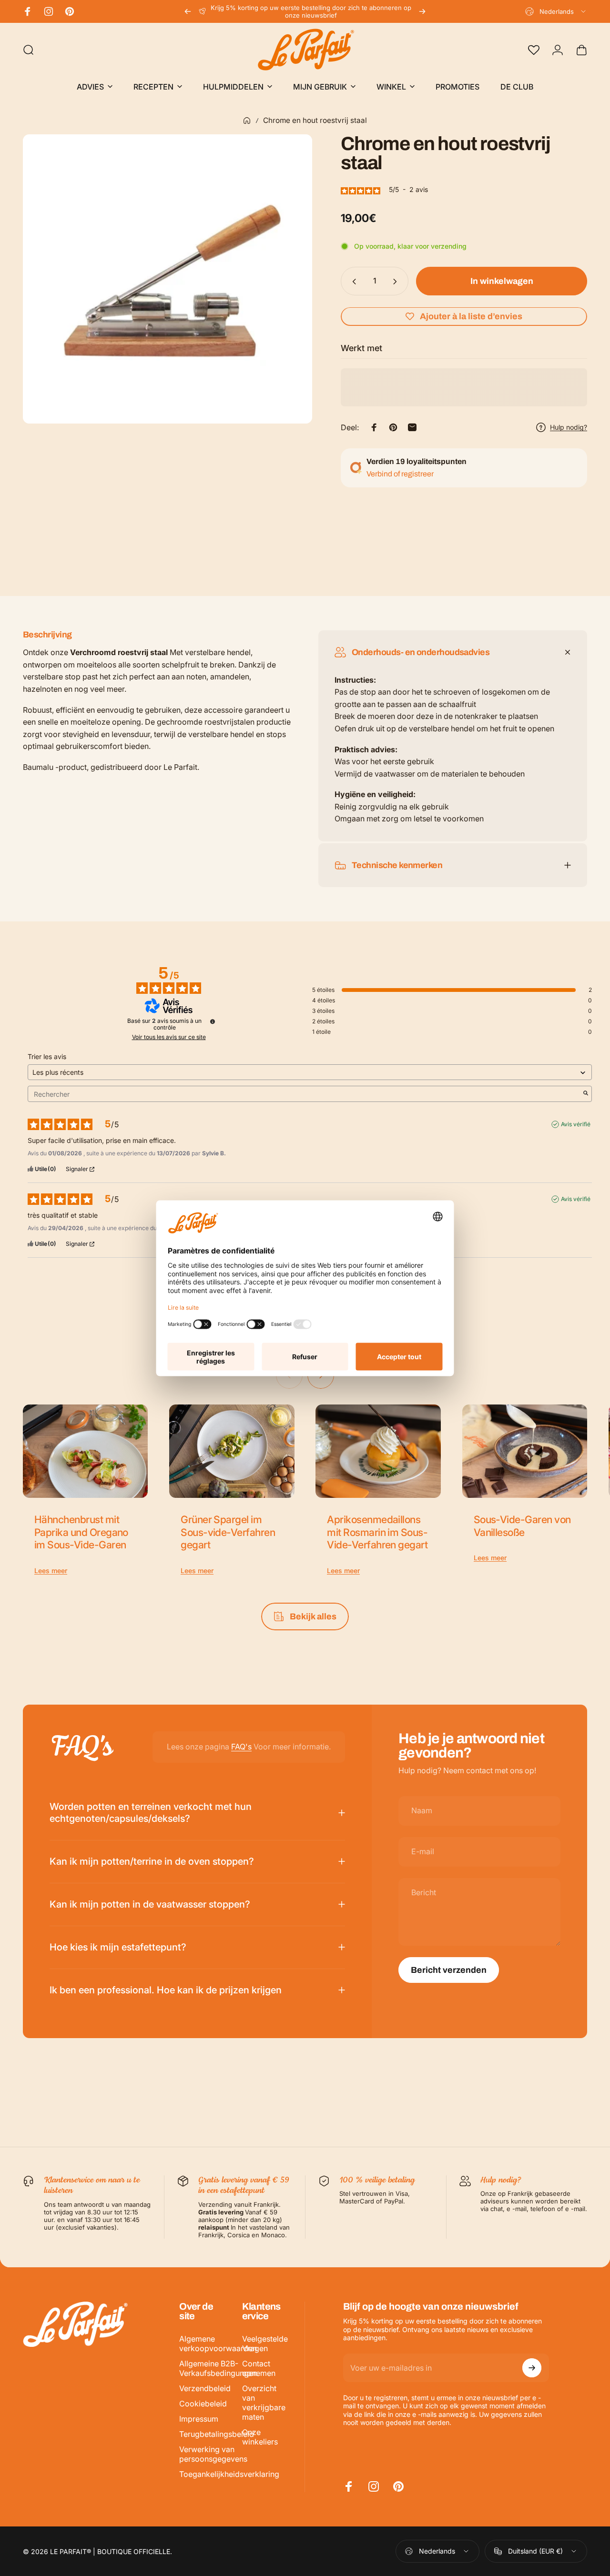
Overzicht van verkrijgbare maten (264, 2403)
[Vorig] (188, 11)
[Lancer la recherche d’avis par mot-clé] (586, 1094)
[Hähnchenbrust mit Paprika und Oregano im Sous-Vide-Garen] (85, 1451)
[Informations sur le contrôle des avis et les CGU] (213, 1021)
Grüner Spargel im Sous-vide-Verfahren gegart (228, 1532)
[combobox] (556, 11)
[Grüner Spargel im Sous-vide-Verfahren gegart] (232, 1451)
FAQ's (241, 1747)
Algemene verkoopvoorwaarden (218, 2344)
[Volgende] (422, 11)
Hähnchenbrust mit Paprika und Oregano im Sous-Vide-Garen (81, 1532)
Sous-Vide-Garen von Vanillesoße (522, 1526)
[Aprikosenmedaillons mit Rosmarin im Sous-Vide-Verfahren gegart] (378, 1451)
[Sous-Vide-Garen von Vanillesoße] (525, 1451)
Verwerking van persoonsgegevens (213, 2454)
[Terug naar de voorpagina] (247, 121)
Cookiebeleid (203, 2404)
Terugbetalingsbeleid (217, 2434)
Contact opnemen (259, 2368)
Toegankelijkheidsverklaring (229, 2474)
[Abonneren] (532, 2368)
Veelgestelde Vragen (265, 2344)
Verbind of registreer (400, 474)
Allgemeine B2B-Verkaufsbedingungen (218, 2368)
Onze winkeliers (260, 2437)
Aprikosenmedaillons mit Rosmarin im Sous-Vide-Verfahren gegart (377, 1532)
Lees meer (51, 1571)
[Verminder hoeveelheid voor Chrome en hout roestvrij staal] (352, 282)
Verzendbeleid (205, 2388)
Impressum (199, 2419)
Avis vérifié (576, 1124)
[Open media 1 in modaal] (168, 279)
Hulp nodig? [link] (569, 427)
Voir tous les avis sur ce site (169, 1037)
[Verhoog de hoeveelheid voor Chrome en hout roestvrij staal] (397, 282)
